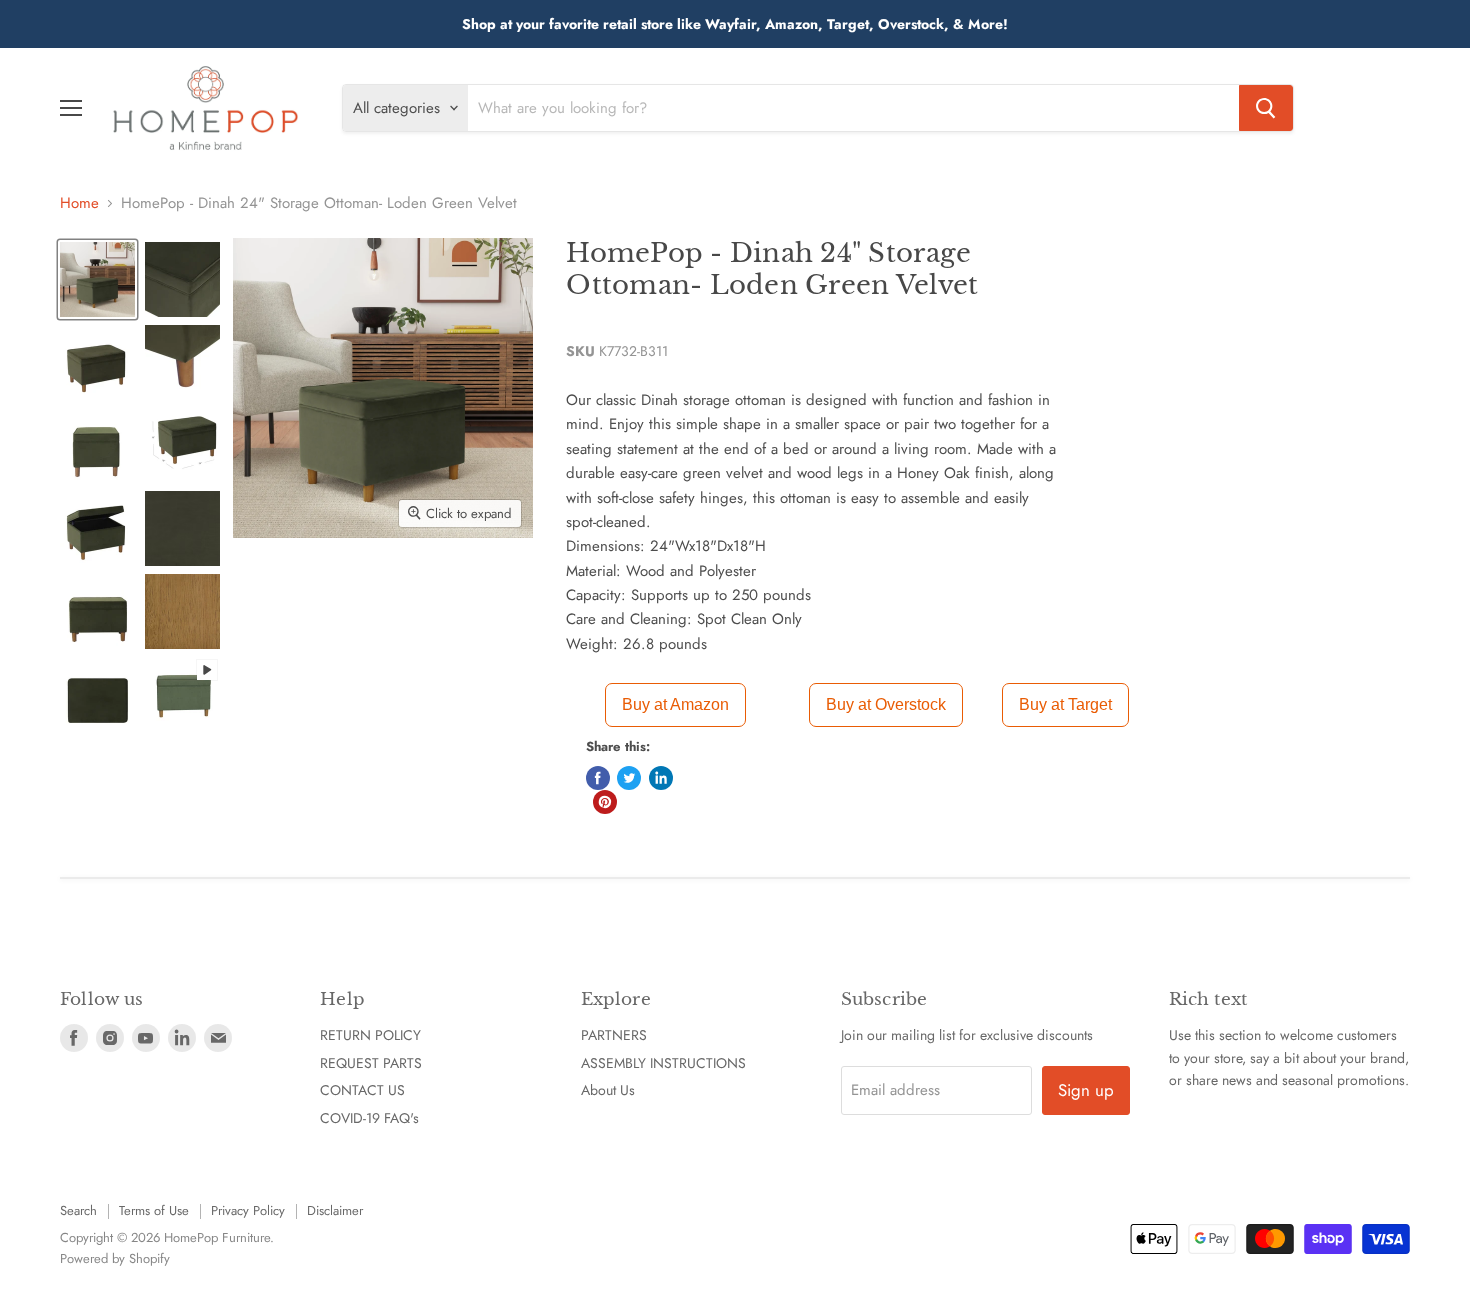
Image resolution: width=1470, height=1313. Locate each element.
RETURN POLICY (370, 1035)
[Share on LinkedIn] (661, 778)
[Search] (1266, 108)
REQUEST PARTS (371, 1063)
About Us (608, 1090)
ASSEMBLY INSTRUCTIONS (663, 1063)
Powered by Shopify (115, 1258)
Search (78, 1210)
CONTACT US (362, 1090)
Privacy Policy (248, 1210)
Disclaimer (335, 1210)
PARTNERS (614, 1035)
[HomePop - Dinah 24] (97, 279)
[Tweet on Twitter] (629, 778)
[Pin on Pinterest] (605, 802)
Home (79, 203)
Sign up (1086, 1090)
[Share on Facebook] (598, 778)
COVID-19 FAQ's (369, 1118)
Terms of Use (154, 1210)
